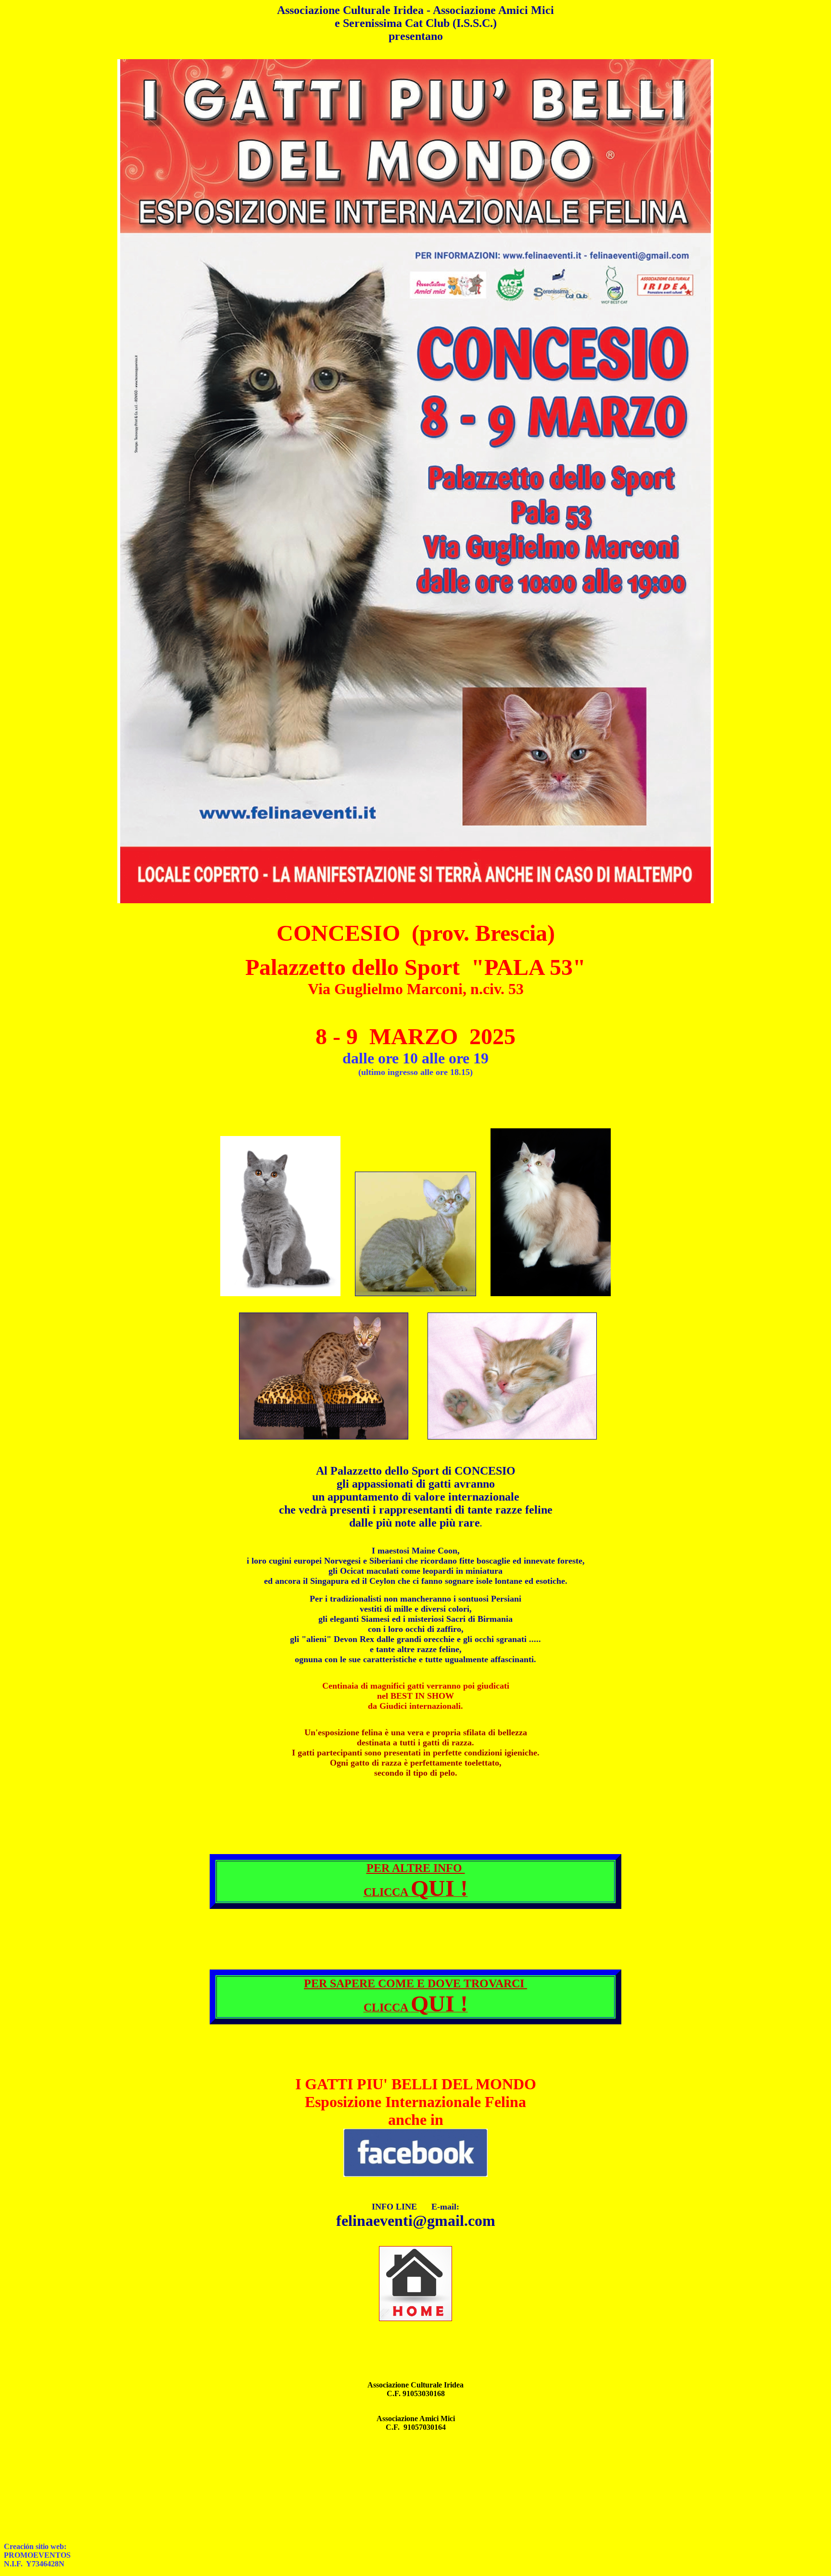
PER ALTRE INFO (416, 1868)
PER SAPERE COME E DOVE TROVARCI (415, 1983)
